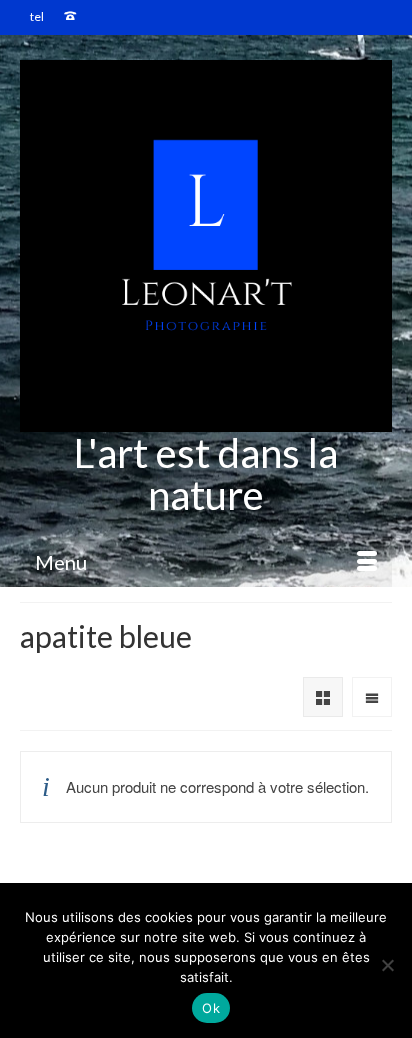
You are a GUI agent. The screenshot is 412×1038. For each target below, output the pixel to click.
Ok (211, 1008)
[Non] (387, 965)
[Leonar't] (206, 246)
